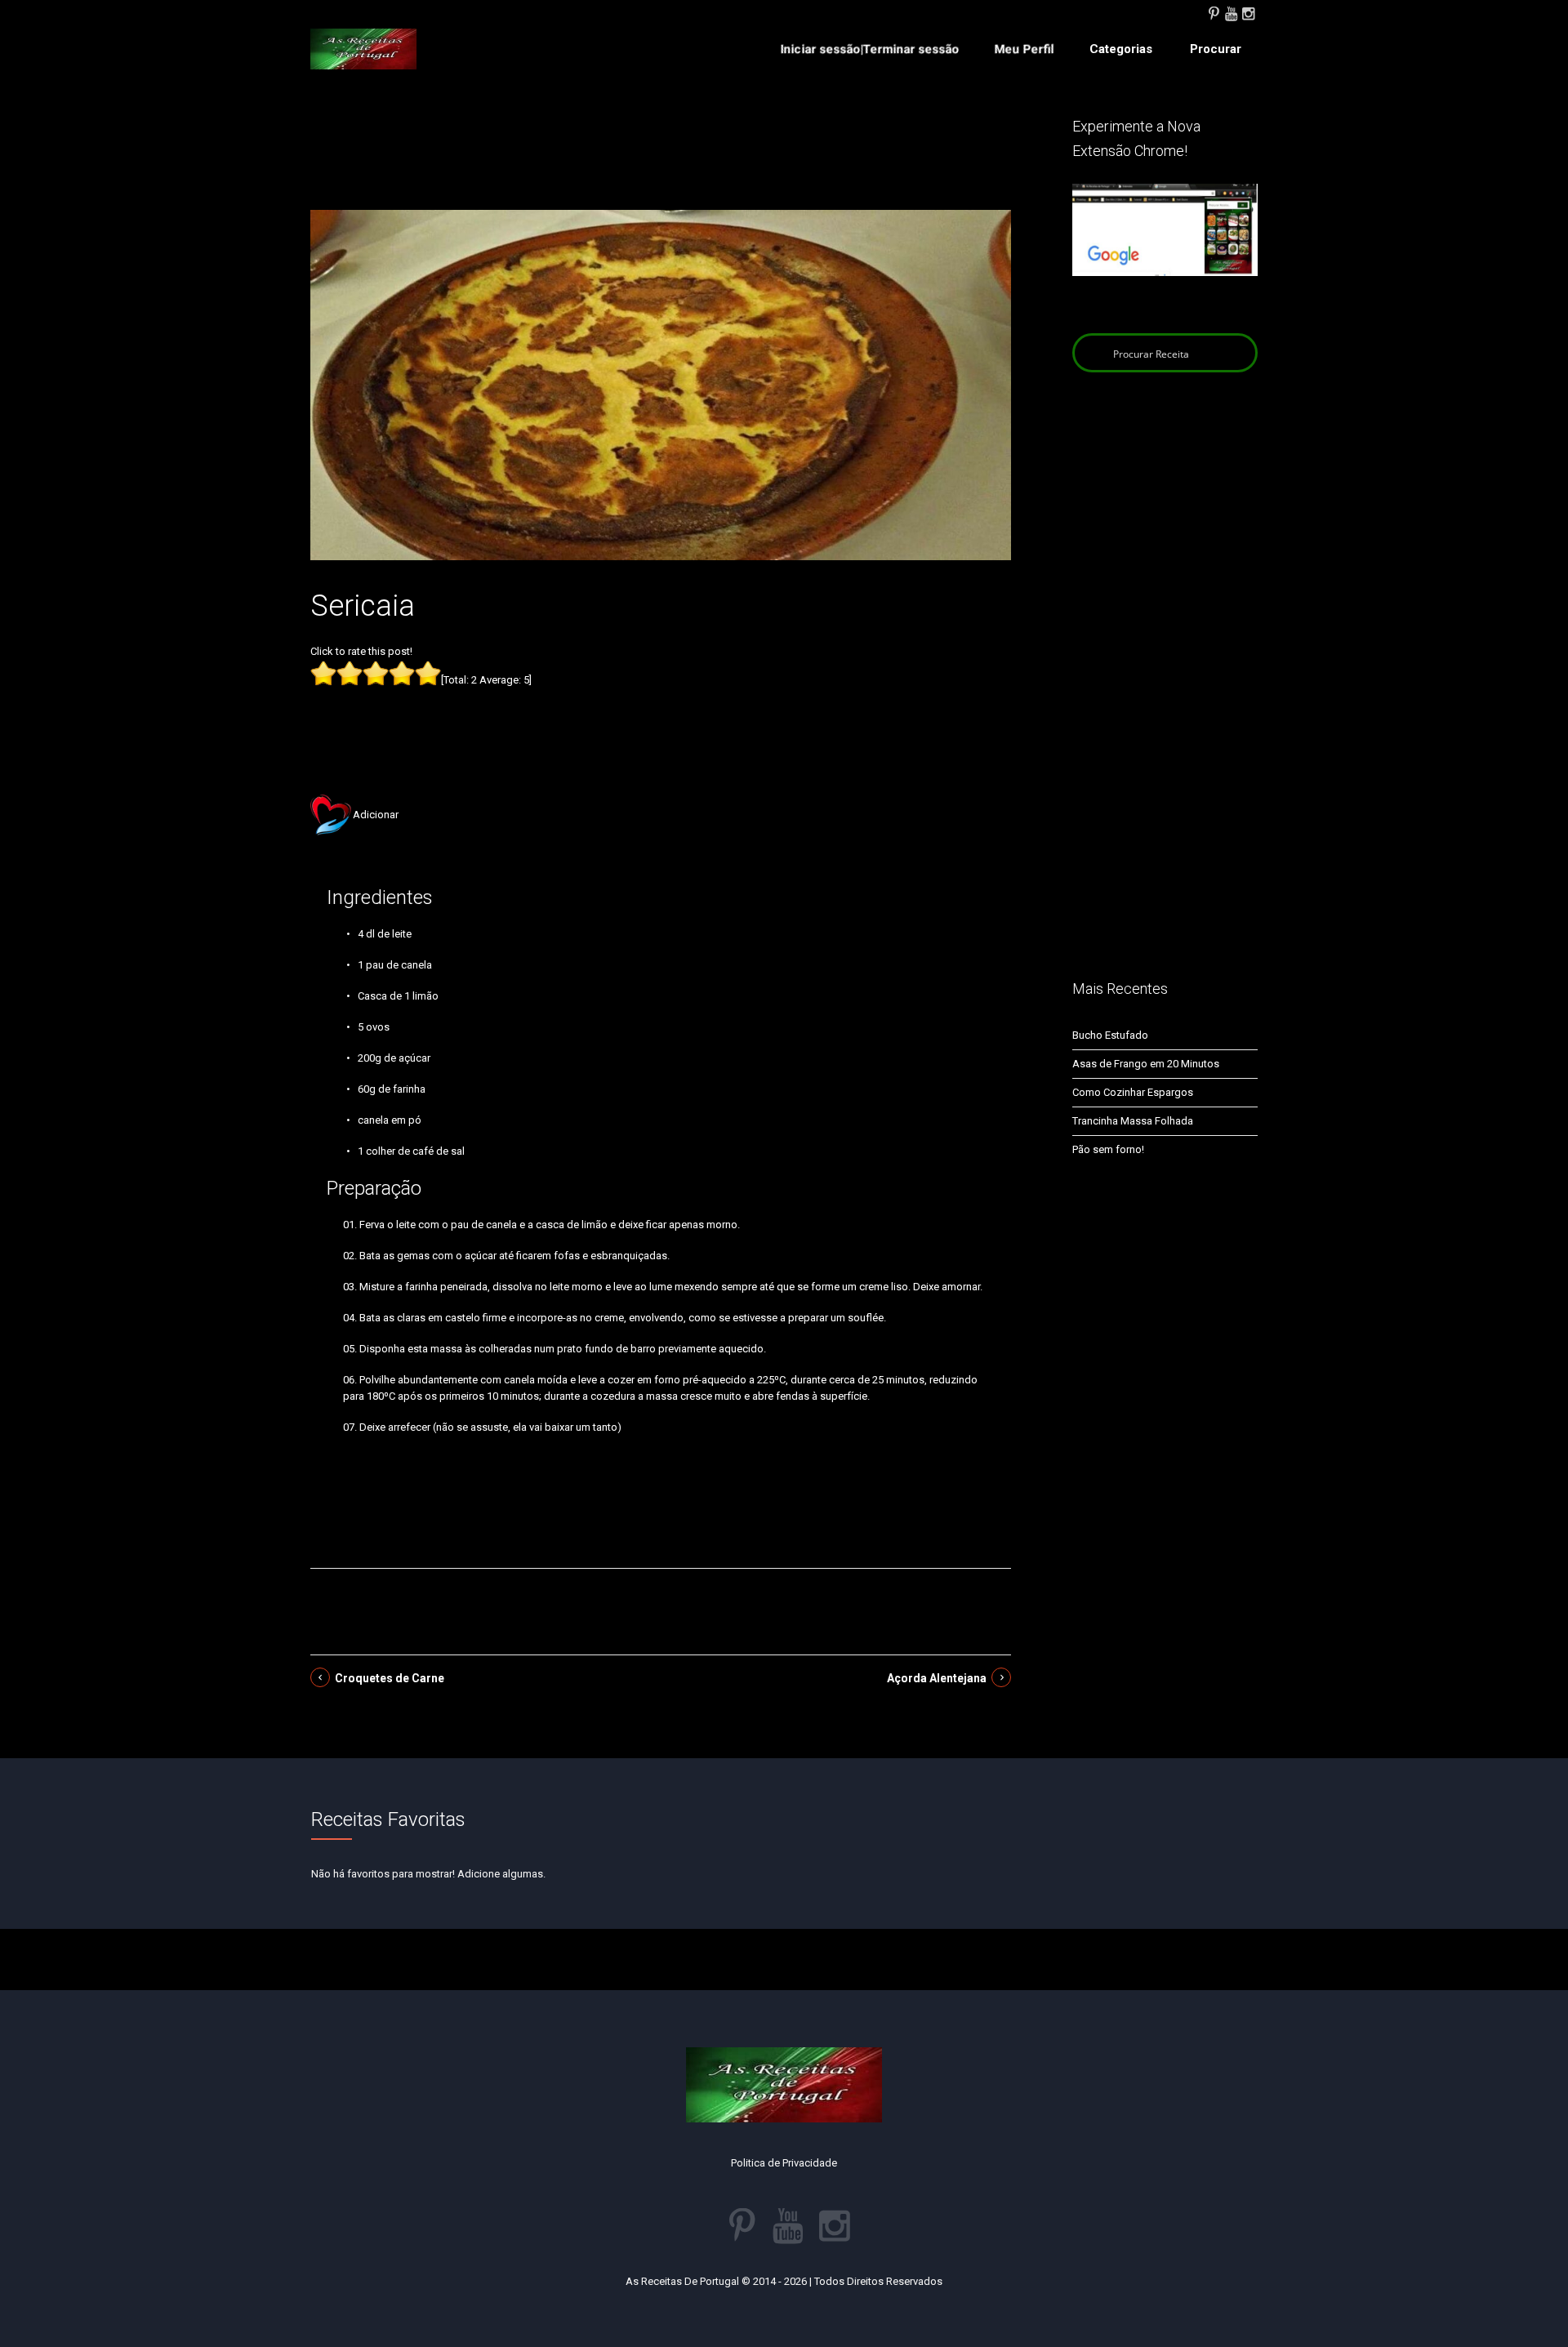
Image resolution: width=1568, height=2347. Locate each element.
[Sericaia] (661, 384)
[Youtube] (1231, 12)
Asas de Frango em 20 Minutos (1146, 1064)
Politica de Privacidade (784, 2163)
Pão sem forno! (1108, 1149)
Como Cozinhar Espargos (1133, 1092)
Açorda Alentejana (937, 1678)
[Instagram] (1248, 12)
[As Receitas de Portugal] (363, 49)
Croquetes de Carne (390, 1678)
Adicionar (376, 815)
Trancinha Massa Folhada (1133, 1121)
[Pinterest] (1214, 12)
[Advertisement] (661, 162)
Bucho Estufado (1110, 1035)
